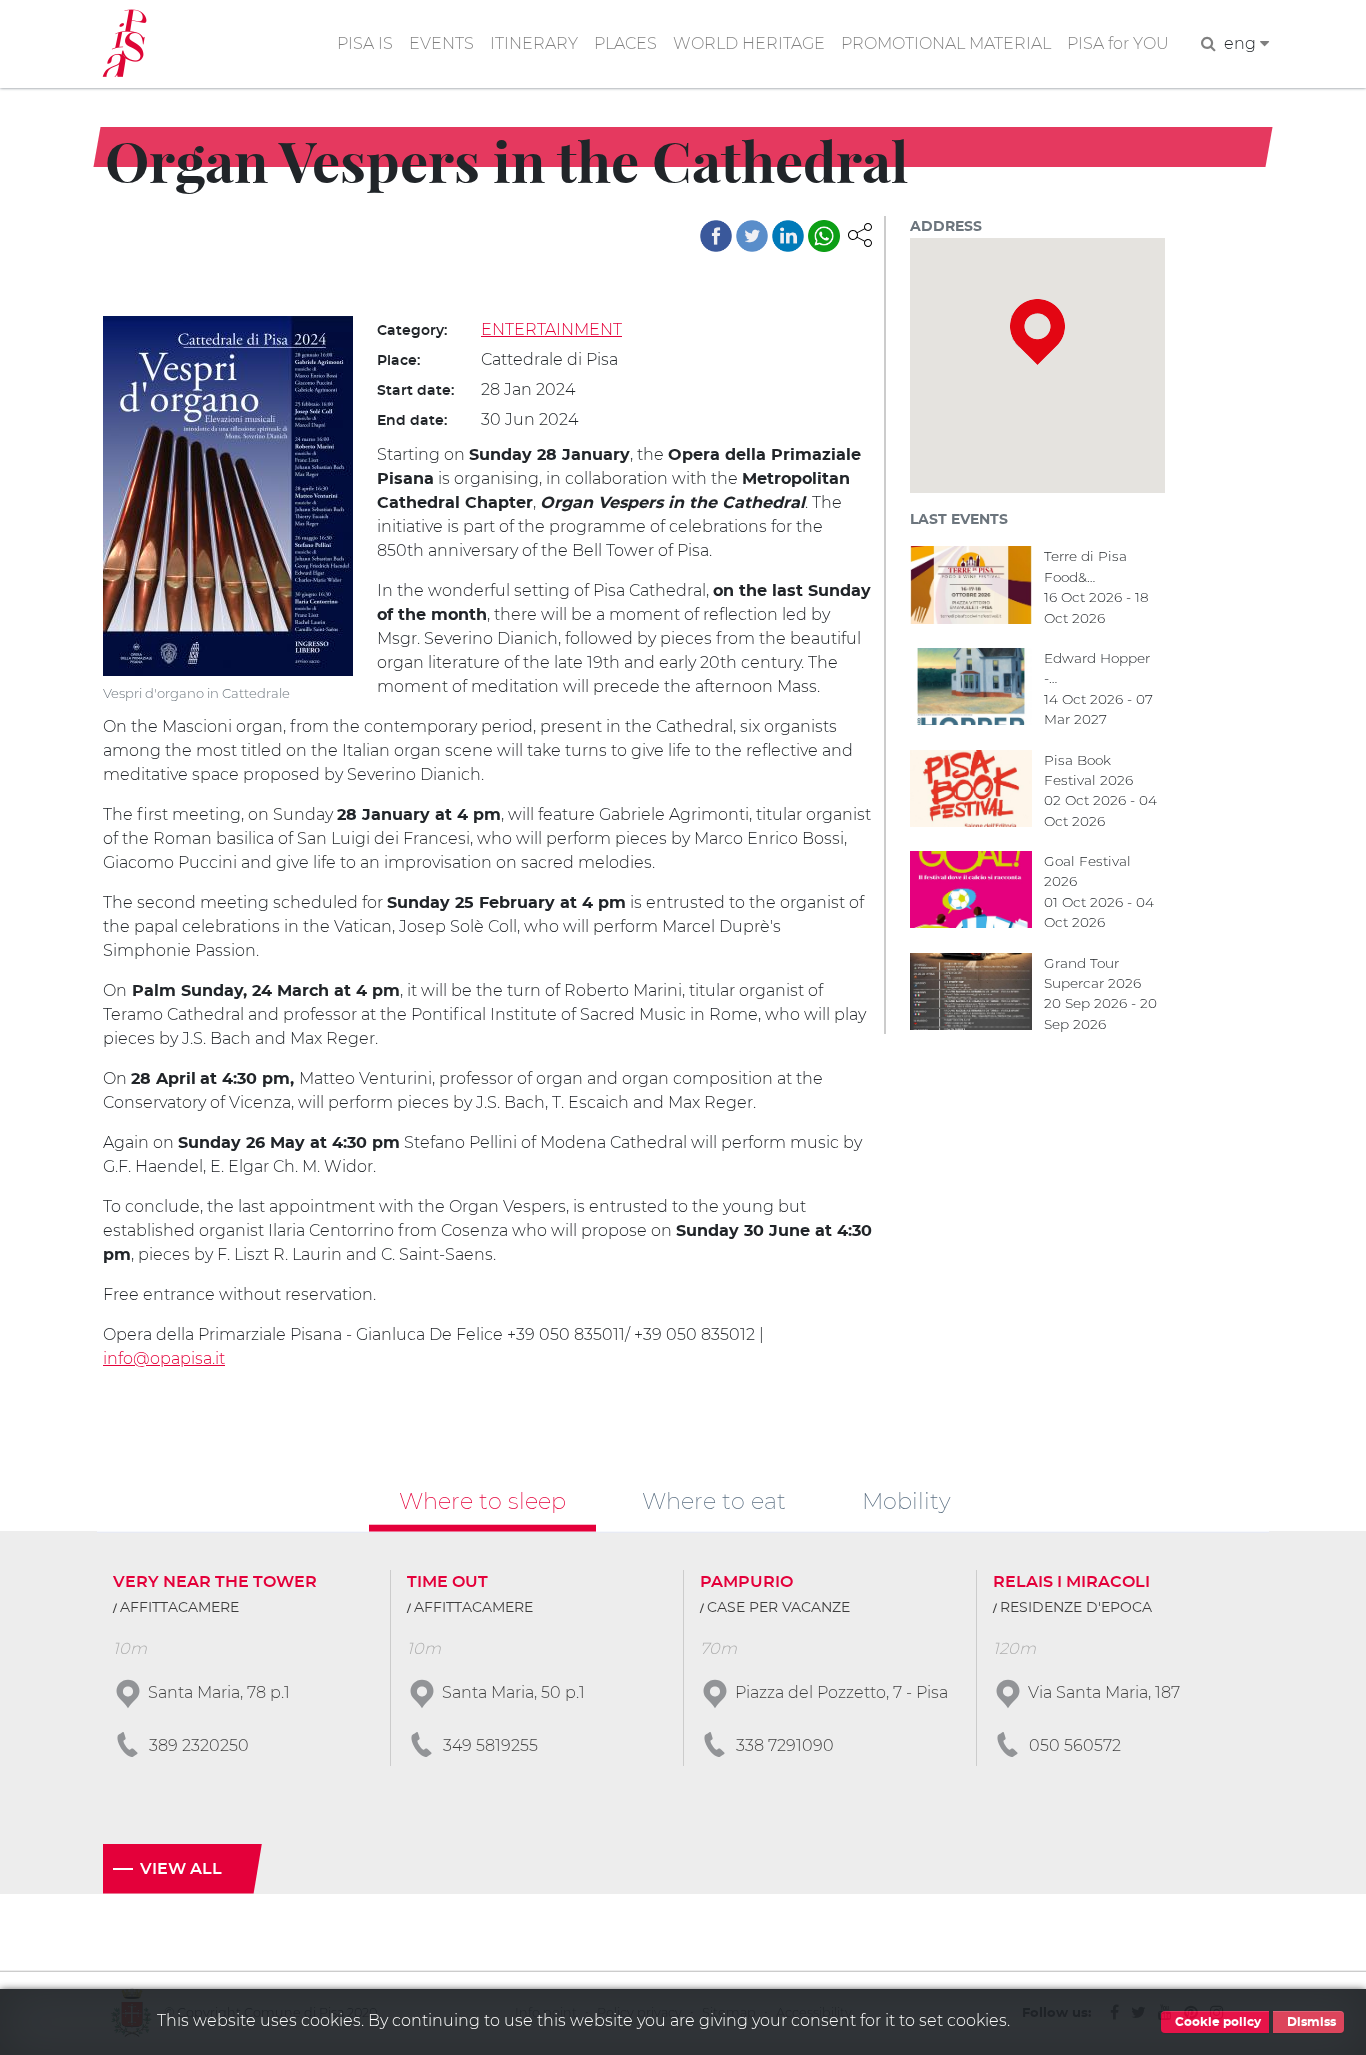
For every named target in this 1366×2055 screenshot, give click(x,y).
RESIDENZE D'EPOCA (1076, 1608)
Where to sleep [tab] (482, 1501)
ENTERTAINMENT (551, 329)
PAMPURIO (746, 1582)
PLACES (625, 43)
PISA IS (365, 43)
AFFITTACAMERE (179, 1608)
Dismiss (1310, 2022)
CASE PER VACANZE (778, 1608)
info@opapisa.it (164, 1358)
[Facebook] (716, 236)
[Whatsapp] (824, 236)
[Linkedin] (788, 236)
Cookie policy (1216, 2022)
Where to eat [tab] (714, 1501)
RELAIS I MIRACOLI (1071, 1582)
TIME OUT (447, 1582)
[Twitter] (752, 236)
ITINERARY (534, 43)
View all (181, 1869)
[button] (860, 233)
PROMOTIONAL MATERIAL (946, 43)
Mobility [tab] (906, 1501)
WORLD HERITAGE (749, 43)
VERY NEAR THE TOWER (215, 1582)
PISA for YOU (1118, 43)
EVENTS (441, 43)
